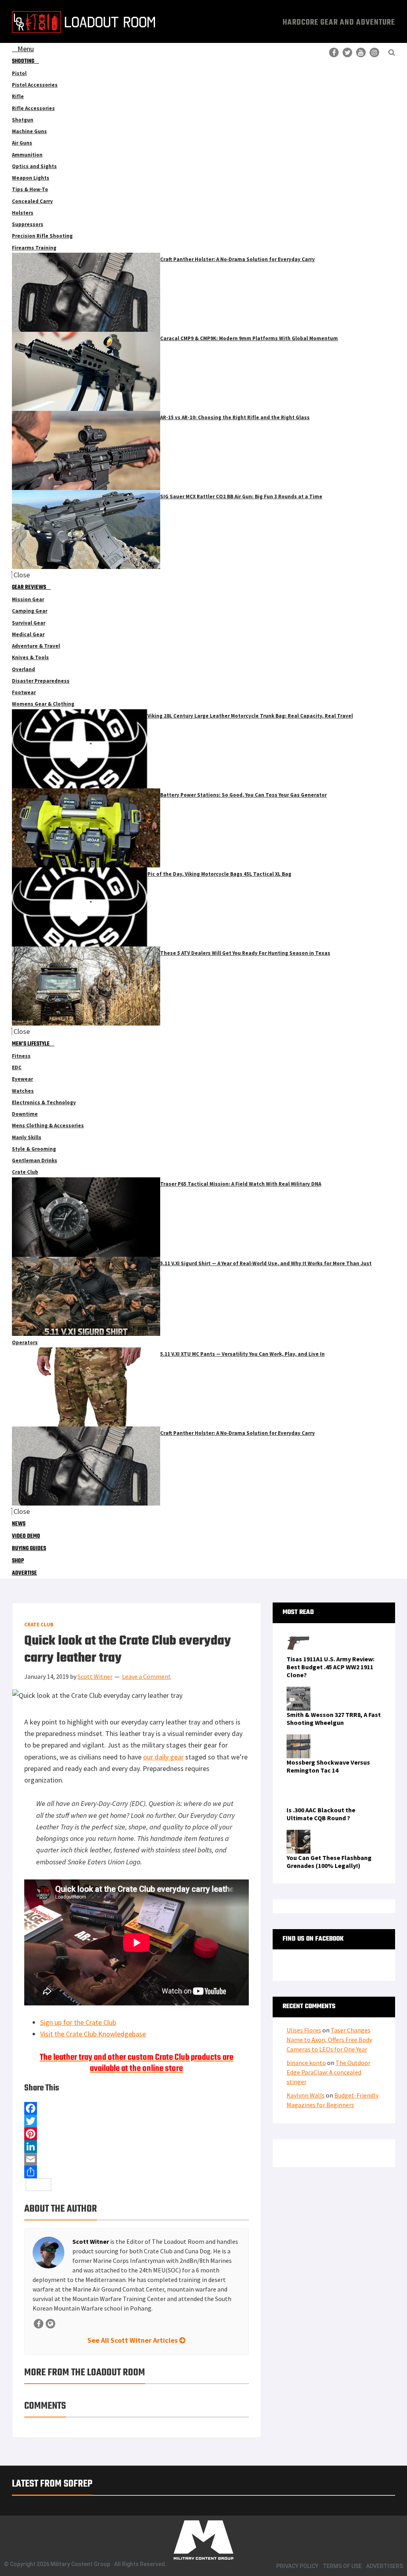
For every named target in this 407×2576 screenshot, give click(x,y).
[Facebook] (137, 2108)
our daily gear (163, 1757)
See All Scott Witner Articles (133, 2340)
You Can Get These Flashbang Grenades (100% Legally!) (329, 1862)
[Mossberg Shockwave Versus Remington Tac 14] (298, 1739)
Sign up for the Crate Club (78, 2022)
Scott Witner (91, 2241)
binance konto (306, 2063)
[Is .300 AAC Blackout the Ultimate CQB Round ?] (298, 1787)
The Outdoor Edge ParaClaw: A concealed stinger (329, 2072)
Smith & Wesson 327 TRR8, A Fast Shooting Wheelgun (334, 1719)
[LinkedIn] (137, 2146)
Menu (26, 49)
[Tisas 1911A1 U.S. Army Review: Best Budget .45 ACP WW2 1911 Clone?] (298, 1636)
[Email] (137, 2159)
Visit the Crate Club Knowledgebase (93, 2034)
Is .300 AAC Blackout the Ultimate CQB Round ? (321, 1814)
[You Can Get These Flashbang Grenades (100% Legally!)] (298, 1835)
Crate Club (39, 1625)
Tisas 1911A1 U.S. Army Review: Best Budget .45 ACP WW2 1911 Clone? (330, 1667)
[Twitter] (137, 2121)
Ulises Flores (304, 2030)
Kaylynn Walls (306, 2095)
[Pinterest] (137, 2134)
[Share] (137, 2172)
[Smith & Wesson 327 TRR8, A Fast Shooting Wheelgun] (298, 1692)
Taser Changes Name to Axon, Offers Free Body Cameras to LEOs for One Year (329, 2040)
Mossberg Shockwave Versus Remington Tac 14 (328, 1766)
